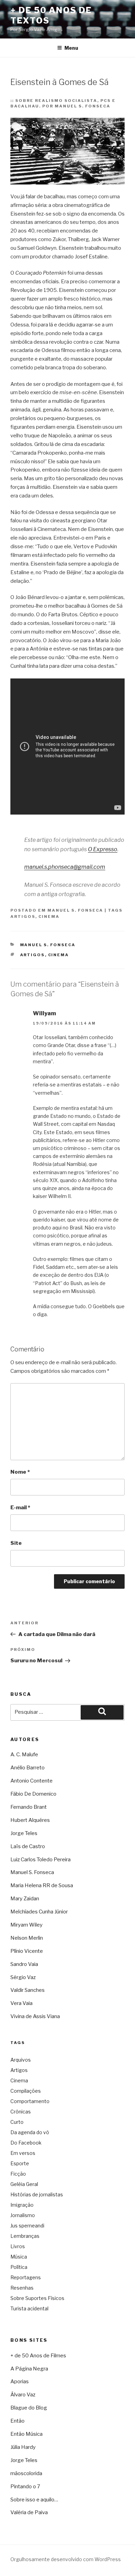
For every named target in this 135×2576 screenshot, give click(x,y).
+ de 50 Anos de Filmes (38, 2356)
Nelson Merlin (27, 1938)
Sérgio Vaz (23, 1977)
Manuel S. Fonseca (75, 910)
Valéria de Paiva (29, 2512)
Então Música (26, 2434)
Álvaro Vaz (23, 2395)
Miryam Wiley (26, 1925)
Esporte (20, 2163)
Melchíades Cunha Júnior (39, 1912)
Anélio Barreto (28, 1768)
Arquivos (21, 2060)
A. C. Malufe (24, 1755)
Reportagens (26, 2277)
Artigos (23, 916)
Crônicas (21, 2112)
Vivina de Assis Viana (35, 2016)
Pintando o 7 (25, 2487)
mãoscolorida (26, 2473)
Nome (20, 1472)
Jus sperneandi (27, 2226)
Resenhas (22, 2288)
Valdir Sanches (28, 1990)
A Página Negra (29, 2369)
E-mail (20, 1508)
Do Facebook (26, 2143)
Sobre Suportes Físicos (37, 2298)
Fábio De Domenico (33, 1794)
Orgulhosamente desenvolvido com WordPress (66, 2559)
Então (17, 2421)
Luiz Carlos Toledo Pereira (40, 1860)
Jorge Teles (24, 1833)
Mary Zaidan (25, 1899)
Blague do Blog (29, 2408)
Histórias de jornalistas (37, 2194)
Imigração (22, 2205)
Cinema (49, 916)
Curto (17, 2122)
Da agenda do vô (30, 2132)
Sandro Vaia (24, 1964)
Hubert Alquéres (30, 1820)
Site (16, 1543)
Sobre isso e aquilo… (34, 2500)
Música (19, 2257)
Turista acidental (29, 2308)
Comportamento (30, 2101)
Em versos (23, 2153)
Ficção (18, 2174)
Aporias (20, 2382)
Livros (18, 2246)
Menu (71, 48)
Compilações (26, 2091)
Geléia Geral (24, 2184)
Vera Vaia (21, 2003)
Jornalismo (23, 2215)
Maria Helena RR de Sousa (42, 1885)
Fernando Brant (29, 1807)
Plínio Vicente (27, 1951)
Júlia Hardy (23, 2447)
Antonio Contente (31, 1781)
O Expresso (103, 849)
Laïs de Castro (28, 1846)
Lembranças (25, 2236)
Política (19, 2267)
